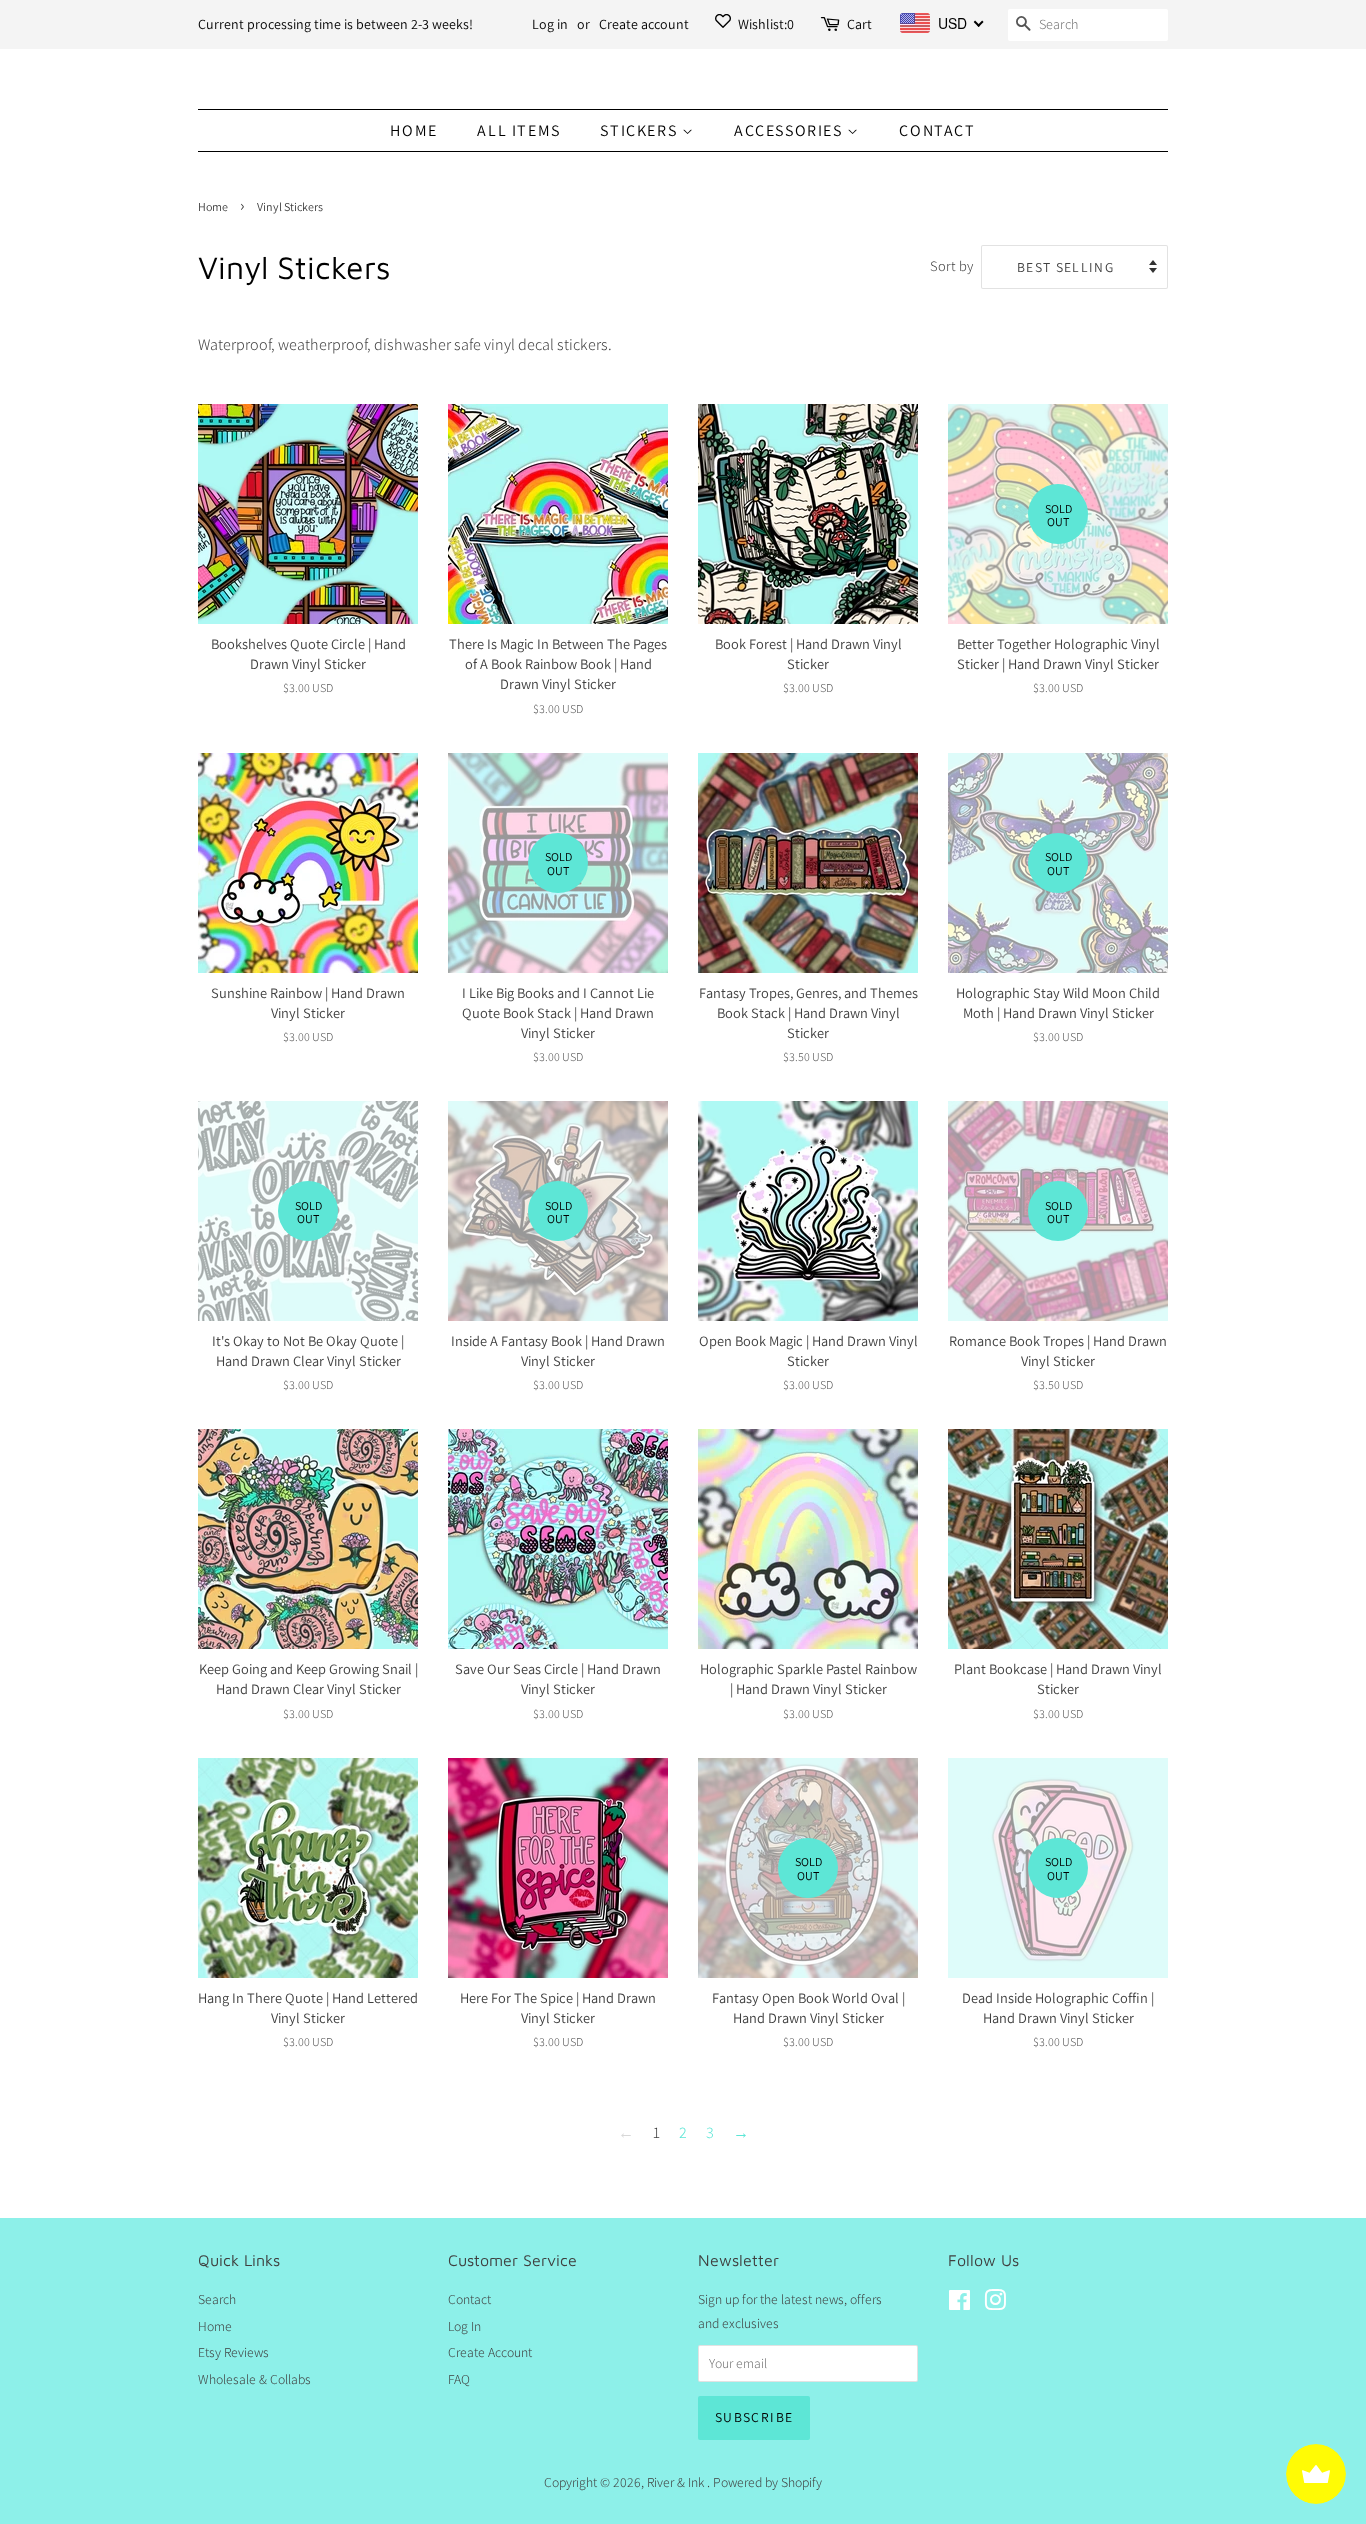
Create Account (490, 2352)
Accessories (790, 130)
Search (217, 2299)
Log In (464, 2326)
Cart (859, 24)
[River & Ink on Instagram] (995, 2304)
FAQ (459, 2379)
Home (413, 130)
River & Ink (677, 2482)
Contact (937, 130)
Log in (550, 24)
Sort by (951, 265)
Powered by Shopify (767, 2482)
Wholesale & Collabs (254, 2379)
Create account (644, 24)
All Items (518, 130)
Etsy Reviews (233, 2352)
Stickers (640, 130)
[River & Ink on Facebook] (959, 2304)
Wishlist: (764, 24)
